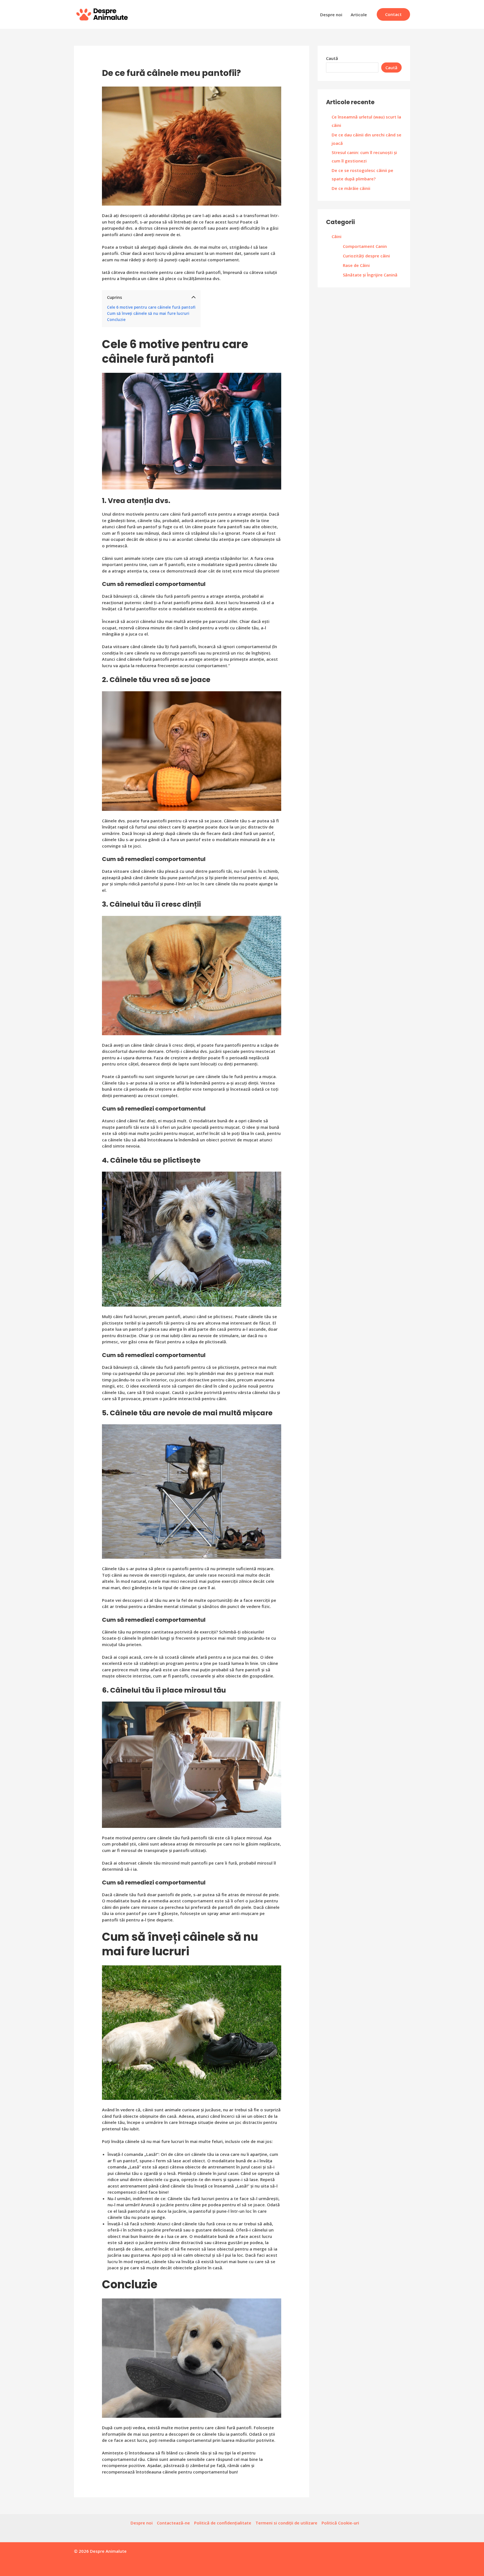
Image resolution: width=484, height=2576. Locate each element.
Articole (359, 15)
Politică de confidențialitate (223, 2523)
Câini (337, 236)
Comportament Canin (365, 246)
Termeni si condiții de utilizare (286, 2523)
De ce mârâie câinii (351, 188)
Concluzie (116, 320)
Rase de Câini (356, 265)
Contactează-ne (173, 2523)
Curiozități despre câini (366, 256)
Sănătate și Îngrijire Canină (370, 275)
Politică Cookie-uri (340, 2523)
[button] (393, 14)
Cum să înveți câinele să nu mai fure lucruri (148, 313)
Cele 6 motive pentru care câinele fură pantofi (151, 307)
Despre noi (331, 15)
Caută (332, 58)
